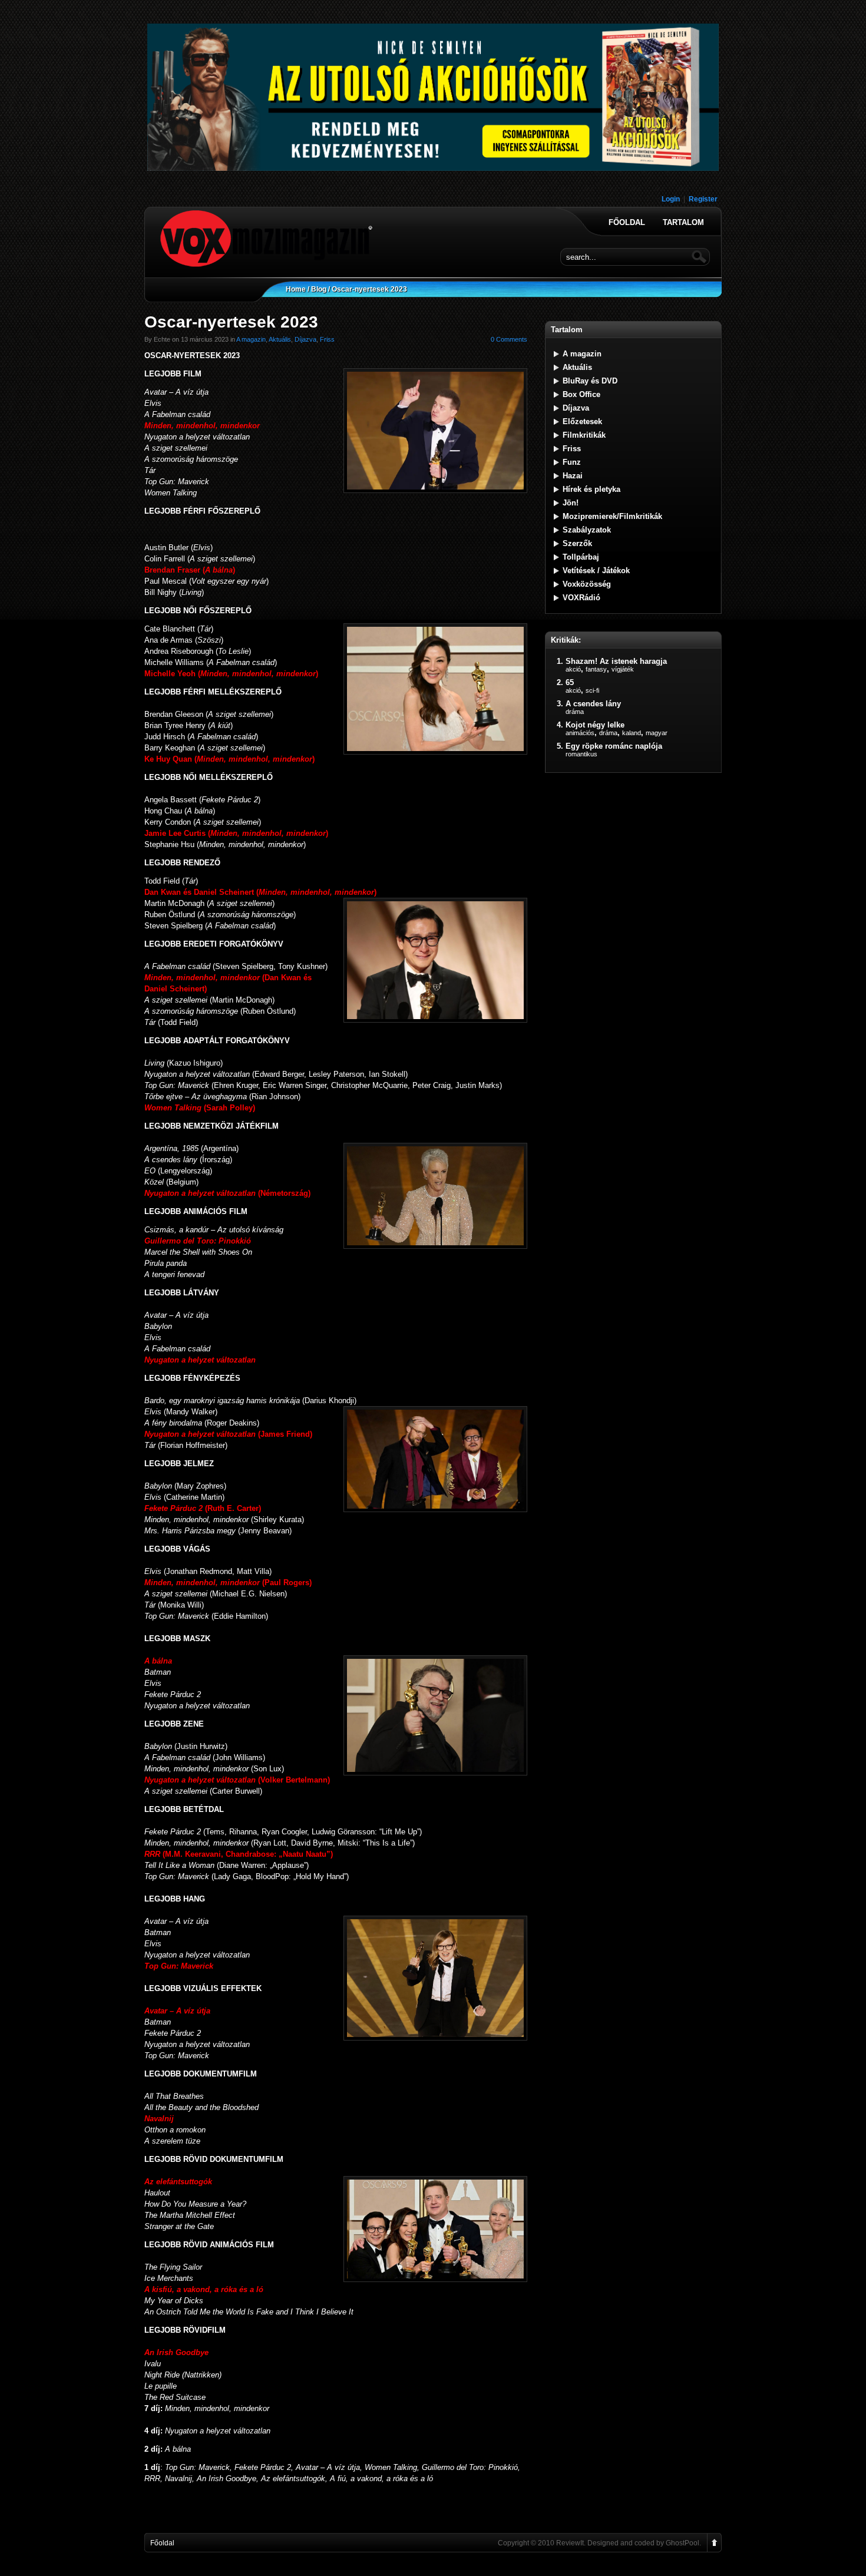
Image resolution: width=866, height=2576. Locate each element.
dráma (575, 712)
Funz (572, 462)
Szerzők (577, 543)
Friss (327, 339)
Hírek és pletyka (591, 489)
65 (570, 682)
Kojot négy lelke (595, 725)
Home (296, 289)
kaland (632, 733)
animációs (580, 733)
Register (703, 199)
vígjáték (623, 669)
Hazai (573, 476)
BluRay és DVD (590, 381)
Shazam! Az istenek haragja (616, 661)
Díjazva (305, 339)
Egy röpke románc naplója (614, 746)
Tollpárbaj (581, 557)
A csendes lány (593, 704)
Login (671, 199)
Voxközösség (587, 584)
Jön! (571, 503)
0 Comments (509, 339)
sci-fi (592, 690)
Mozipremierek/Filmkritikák (612, 516)
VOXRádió (581, 598)
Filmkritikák (584, 435)
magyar (657, 733)
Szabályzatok (587, 530)
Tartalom (683, 223)
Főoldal (627, 223)
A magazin (251, 339)
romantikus (581, 754)
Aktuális (280, 339)
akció (573, 669)
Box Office (581, 394)
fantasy (596, 669)
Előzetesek (582, 421)
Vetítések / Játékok (596, 571)
